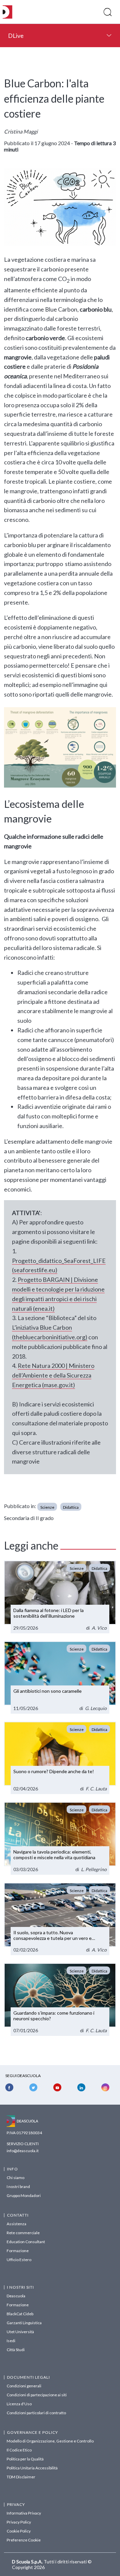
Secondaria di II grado (29, 1518)
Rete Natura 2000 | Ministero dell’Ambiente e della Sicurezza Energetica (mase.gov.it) (53, 1375)
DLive (16, 36)
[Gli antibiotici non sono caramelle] (60, 1677)
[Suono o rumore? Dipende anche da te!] (60, 1758)
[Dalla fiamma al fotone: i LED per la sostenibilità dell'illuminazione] (60, 1597)
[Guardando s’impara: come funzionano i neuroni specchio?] (60, 1999)
